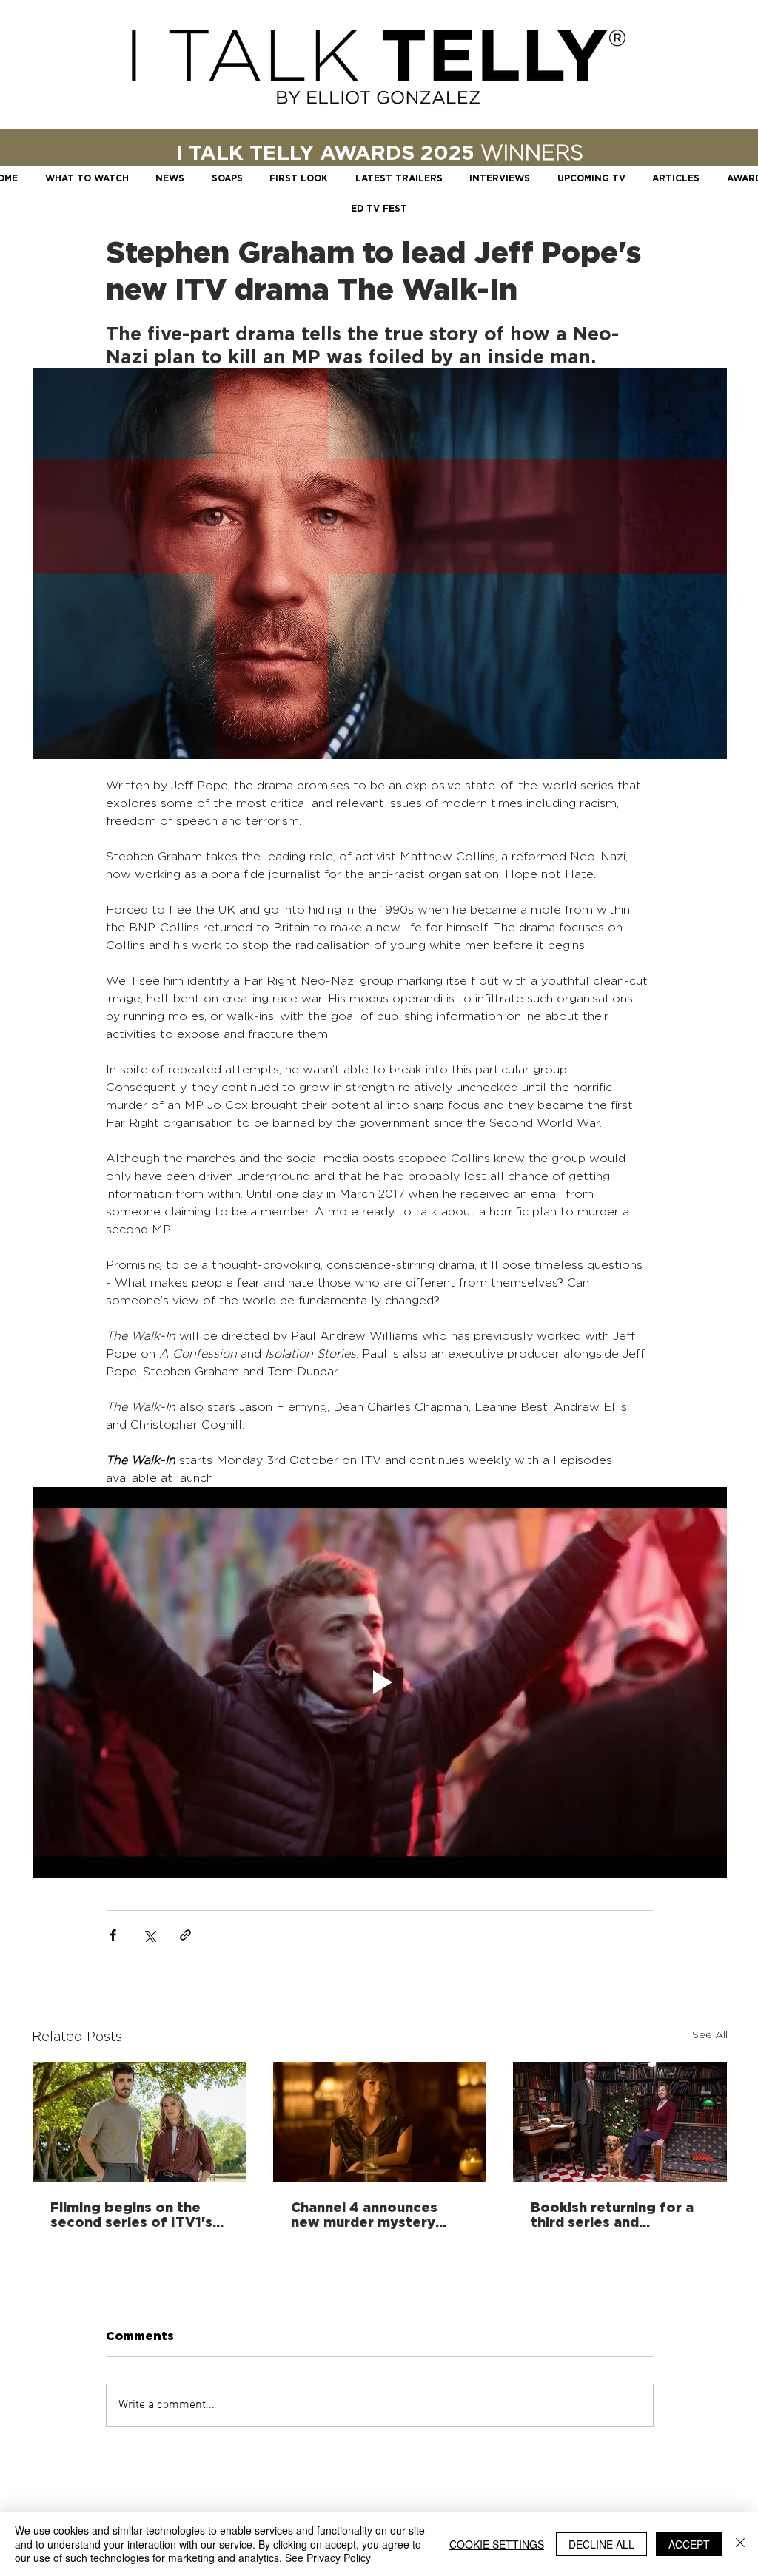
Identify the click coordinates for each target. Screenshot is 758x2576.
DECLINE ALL (601, 2544)
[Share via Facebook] (113, 1935)
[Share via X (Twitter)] (149, 1935)
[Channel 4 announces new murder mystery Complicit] (380, 2122)
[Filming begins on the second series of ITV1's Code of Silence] (140, 2122)
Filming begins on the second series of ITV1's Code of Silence (131, 2214)
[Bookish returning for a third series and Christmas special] (620, 2122)
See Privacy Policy (328, 2558)
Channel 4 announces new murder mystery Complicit (364, 2214)
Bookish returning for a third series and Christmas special (612, 2214)
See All (710, 2034)
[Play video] (380, 1682)
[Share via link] (185, 1935)
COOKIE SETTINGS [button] (497, 2544)
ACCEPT (689, 2544)
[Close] (740, 2544)
